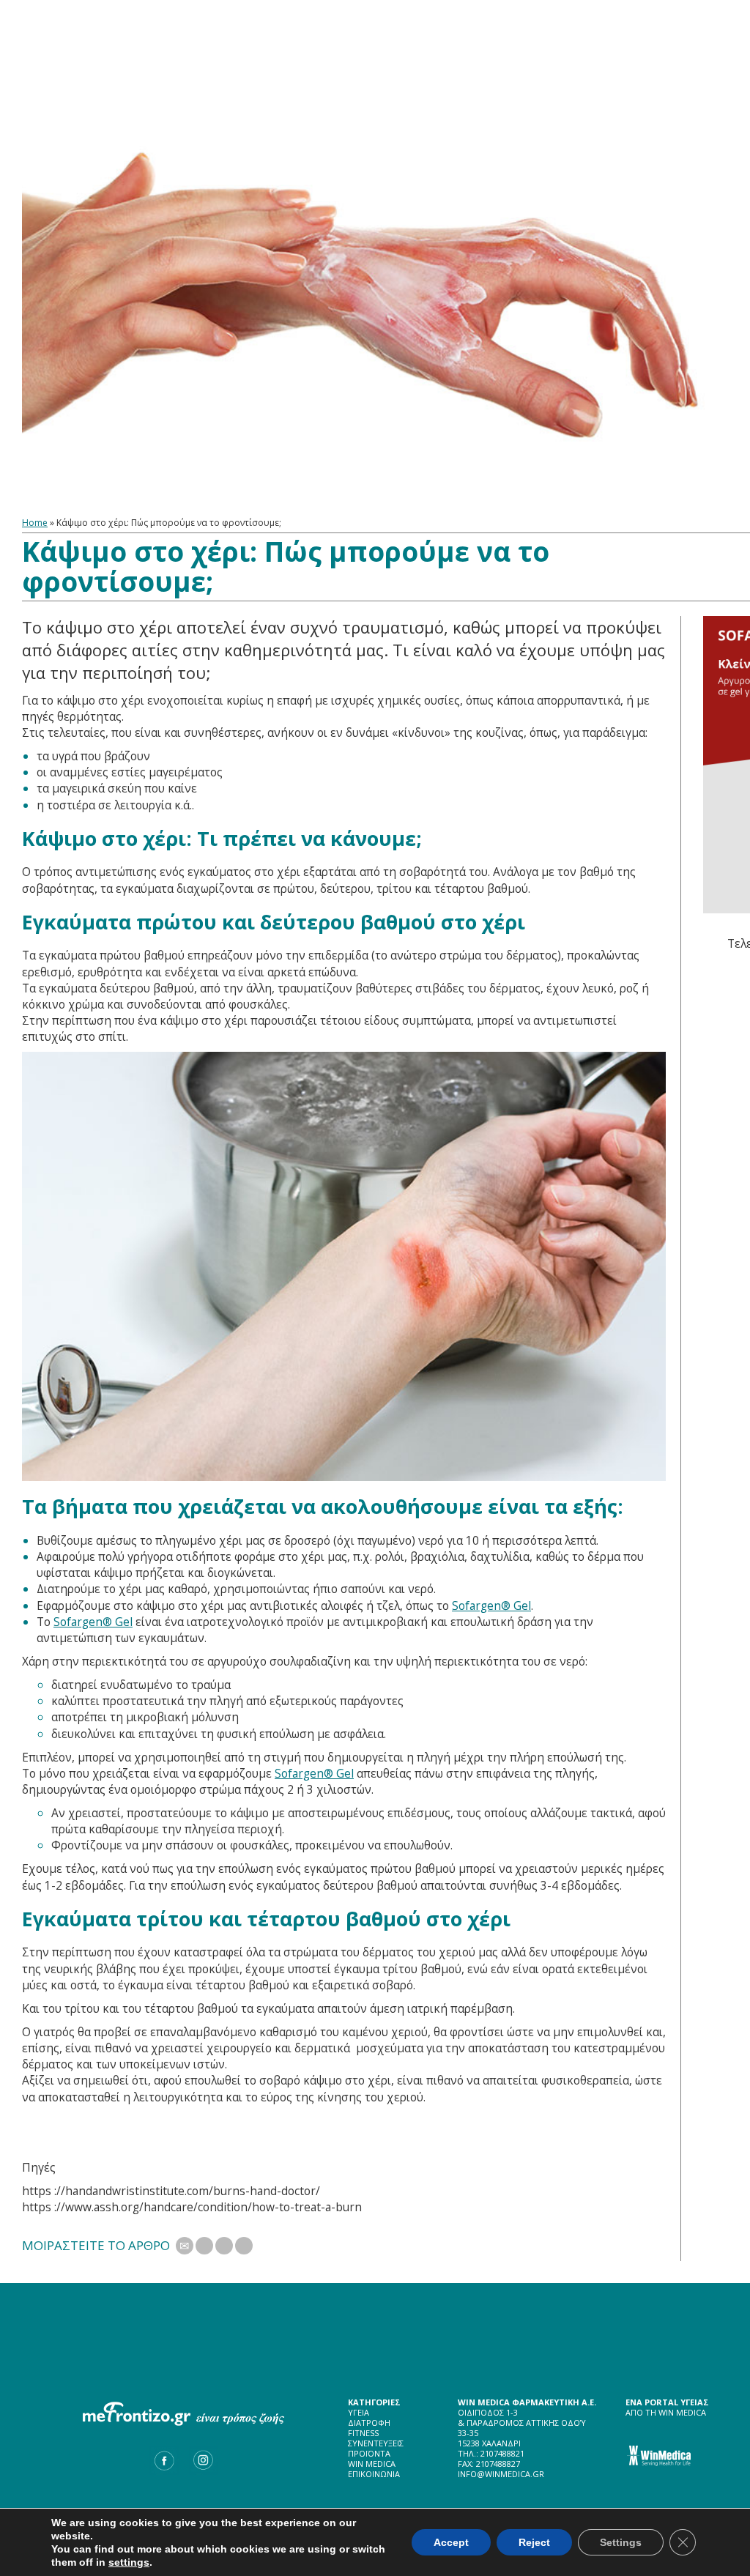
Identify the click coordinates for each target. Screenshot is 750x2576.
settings (129, 2562)
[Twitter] (204, 2246)
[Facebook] (224, 2246)
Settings (621, 2542)
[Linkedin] (244, 2246)
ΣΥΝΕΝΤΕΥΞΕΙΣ (376, 2443)
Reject (534, 2542)
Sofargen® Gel (491, 1606)
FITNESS (363, 2433)
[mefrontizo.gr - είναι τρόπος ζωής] (375, 41)
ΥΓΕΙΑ (359, 2412)
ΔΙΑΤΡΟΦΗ (369, 2423)
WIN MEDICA (372, 2464)
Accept (451, 2542)
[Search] (37, 137)
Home (35, 523)
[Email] (185, 2246)
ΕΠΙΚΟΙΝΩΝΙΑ (374, 2474)
